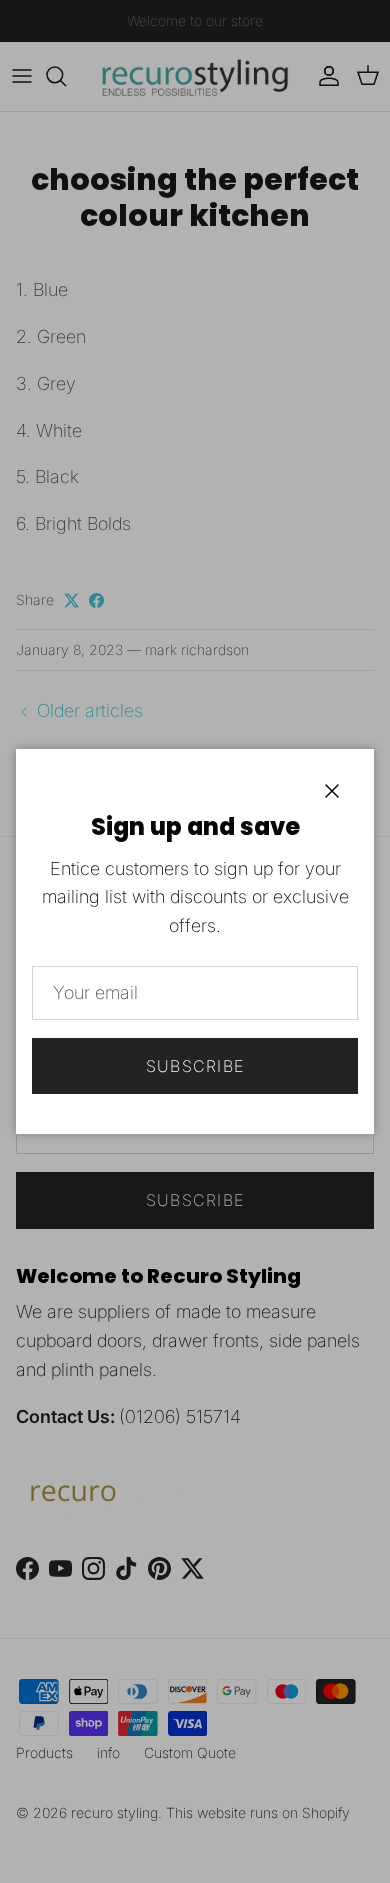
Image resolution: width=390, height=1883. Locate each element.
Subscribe (195, 1066)
